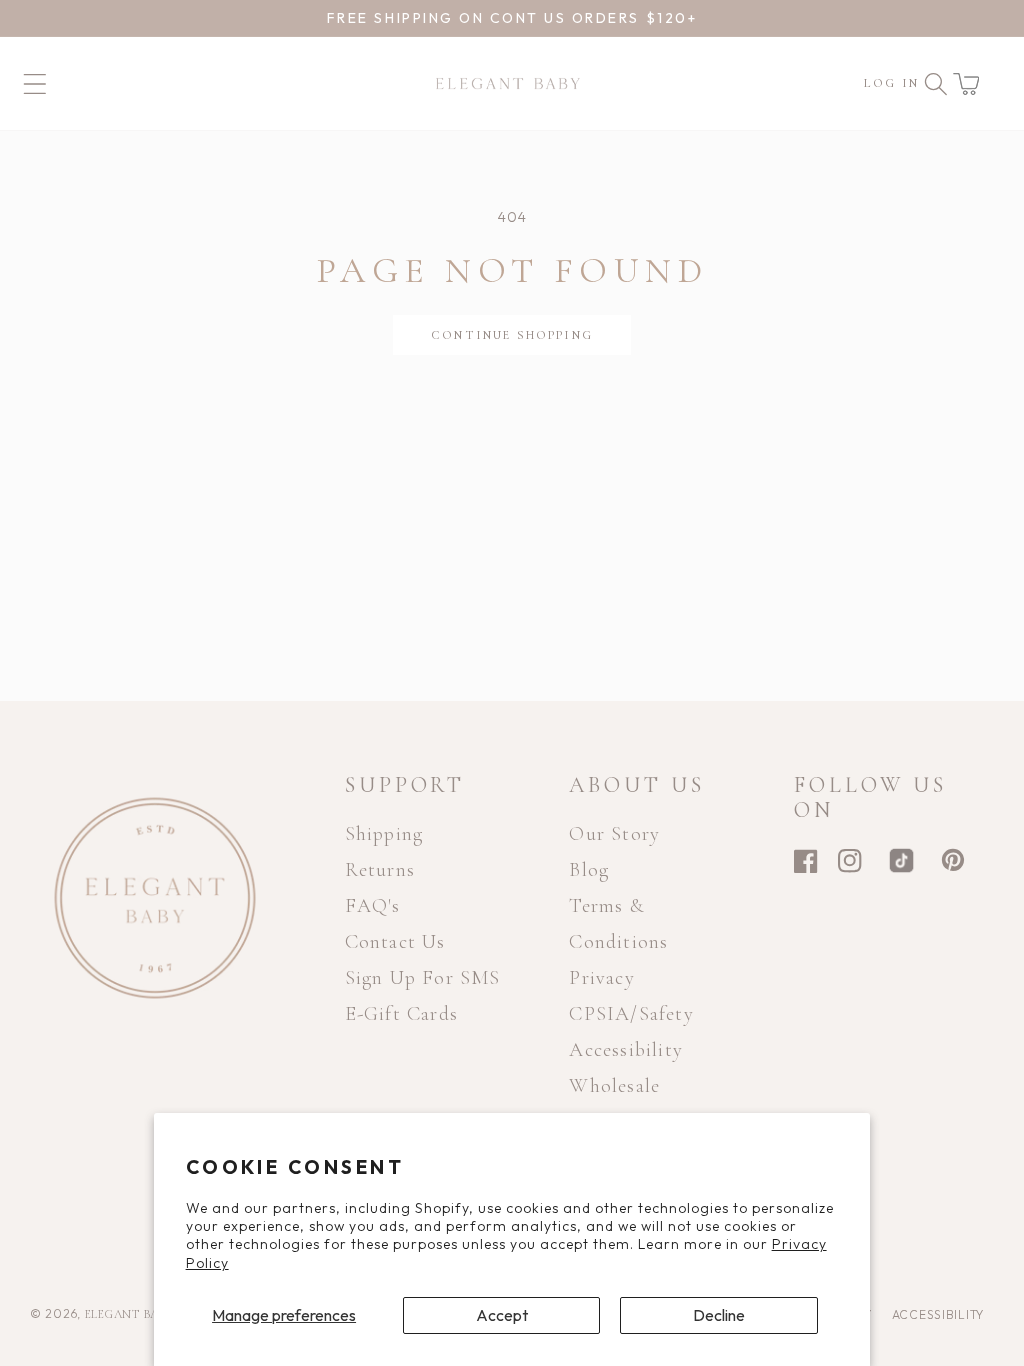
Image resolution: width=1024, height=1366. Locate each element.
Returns (380, 870)
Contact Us (395, 942)
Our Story (614, 834)
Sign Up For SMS (423, 978)
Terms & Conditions (618, 924)
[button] (966, 84)
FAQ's (373, 906)
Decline (719, 1315)
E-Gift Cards (401, 1014)
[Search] (936, 84)
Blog (589, 870)
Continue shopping (512, 335)
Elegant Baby (131, 1314)
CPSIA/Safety (631, 1014)
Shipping (384, 834)
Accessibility (626, 1050)
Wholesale (614, 1086)
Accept (502, 1315)
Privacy (601, 978)
